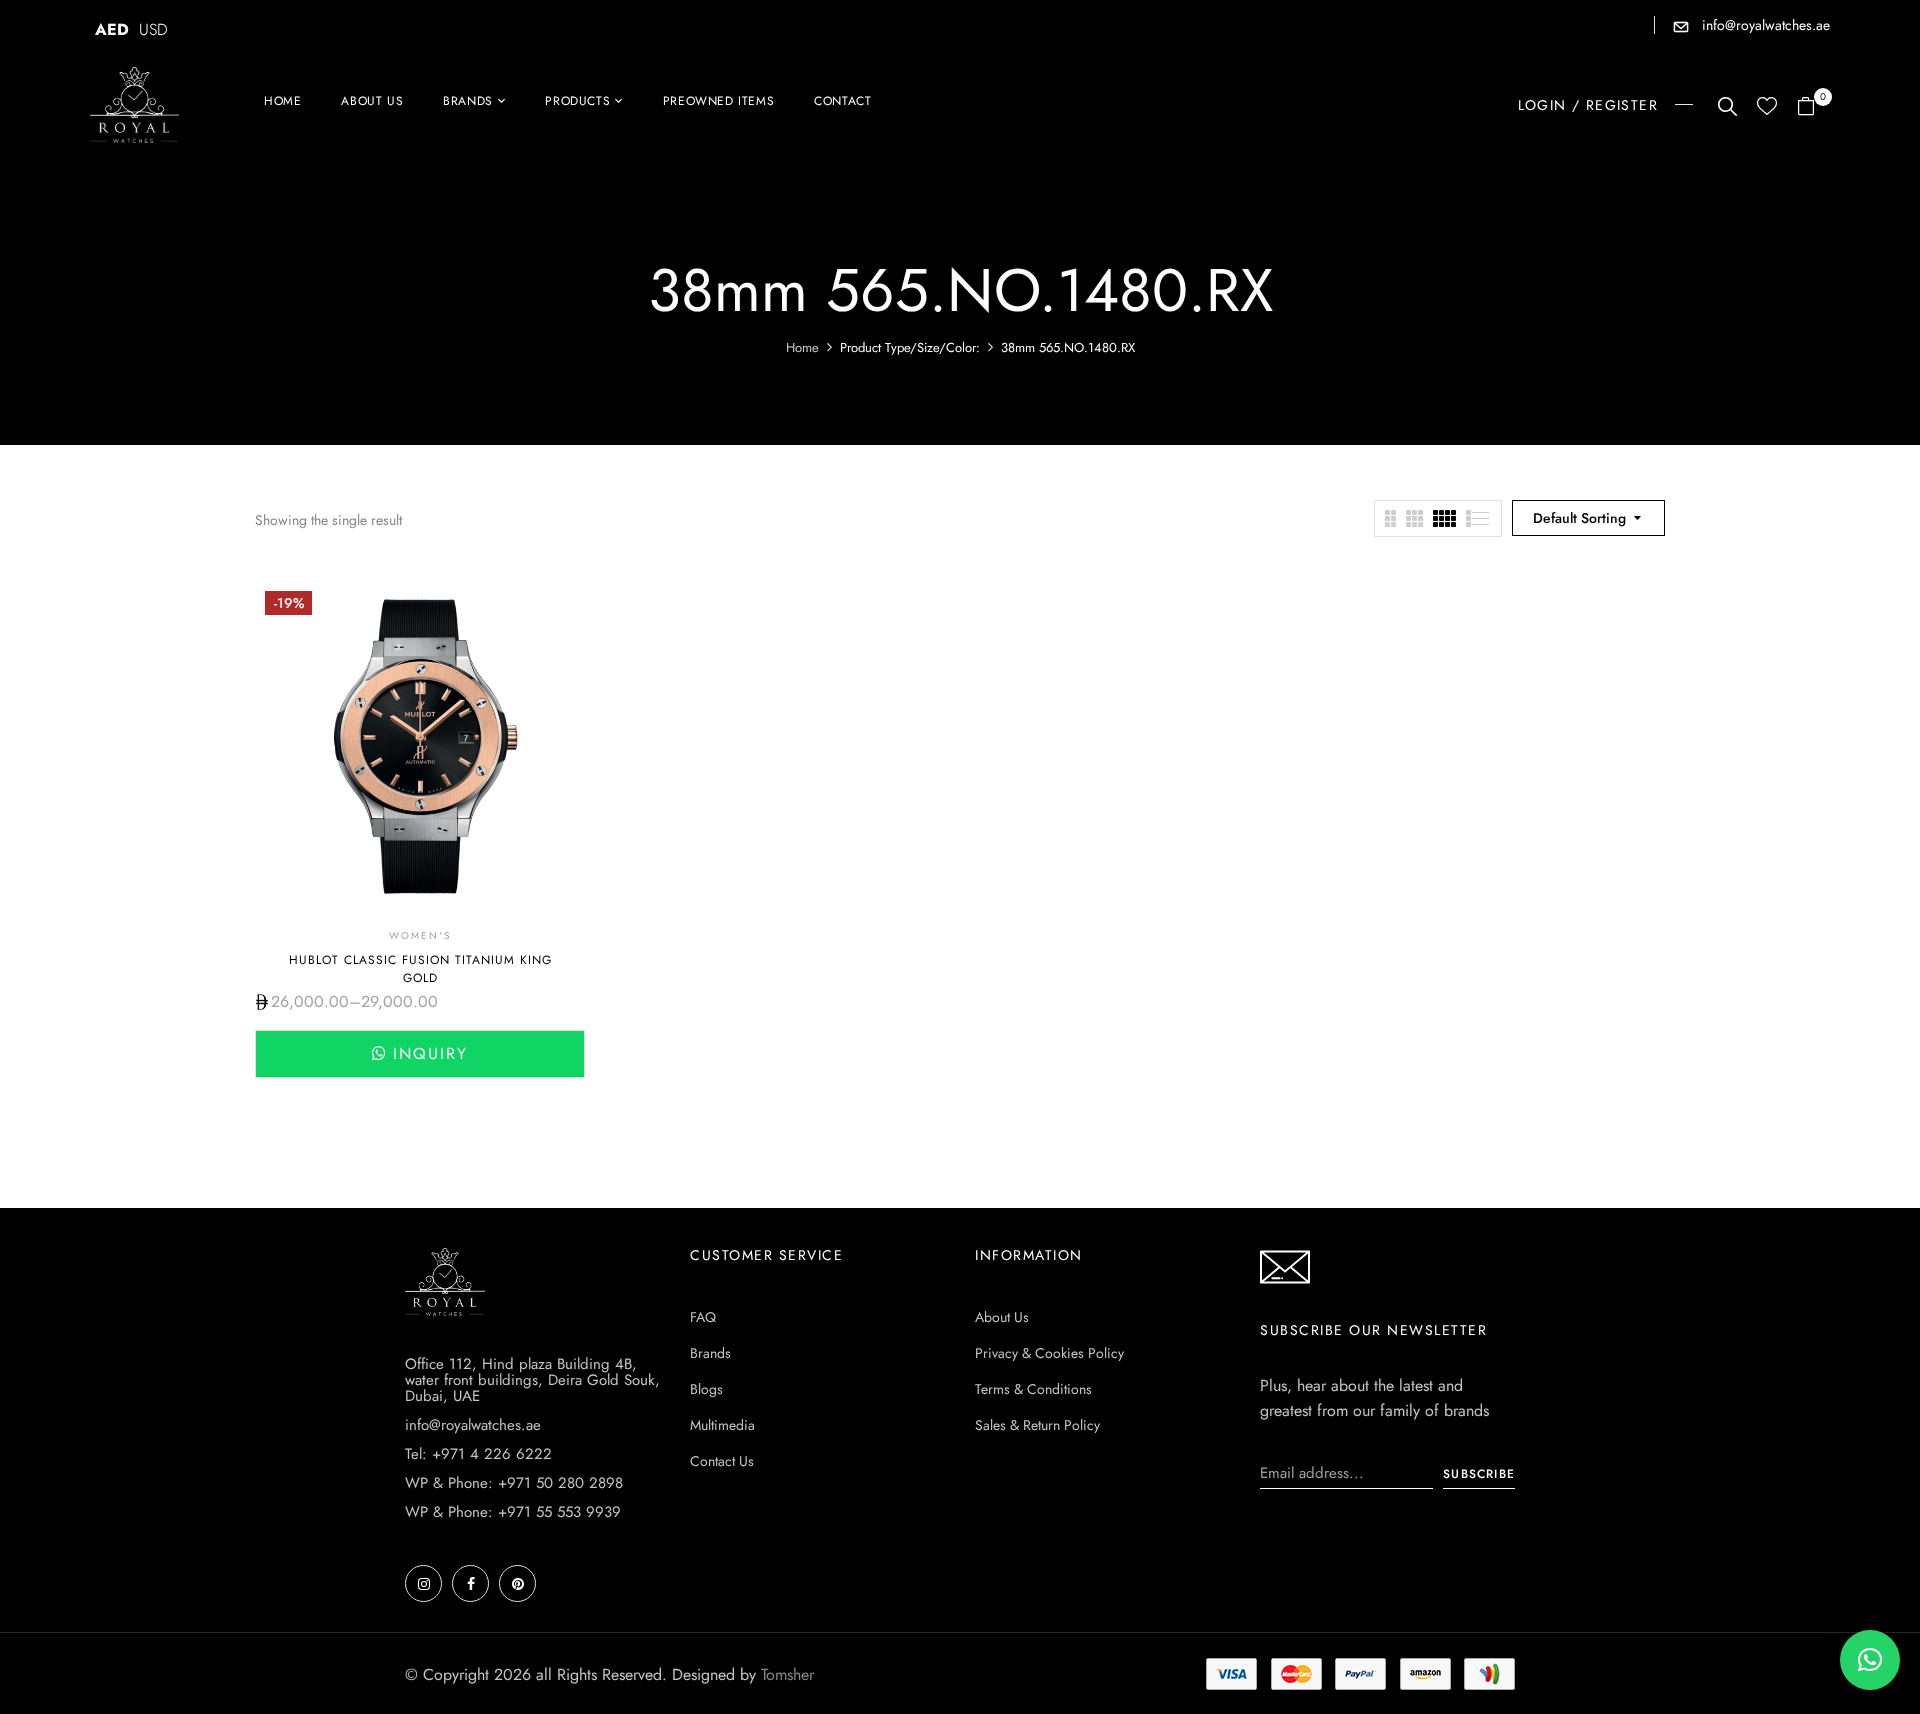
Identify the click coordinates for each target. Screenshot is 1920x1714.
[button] (1813, 107)
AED (112, 29)
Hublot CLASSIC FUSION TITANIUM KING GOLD (420, 969)
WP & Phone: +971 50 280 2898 (514, 1483)
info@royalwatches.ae (1764, 25)
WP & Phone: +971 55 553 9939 (513, 1512)
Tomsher (787, 1674)
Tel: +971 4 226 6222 (478, 1454)
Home (802, 347)
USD (153, 29)
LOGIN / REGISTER (1588, 105)
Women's (420, 935)
